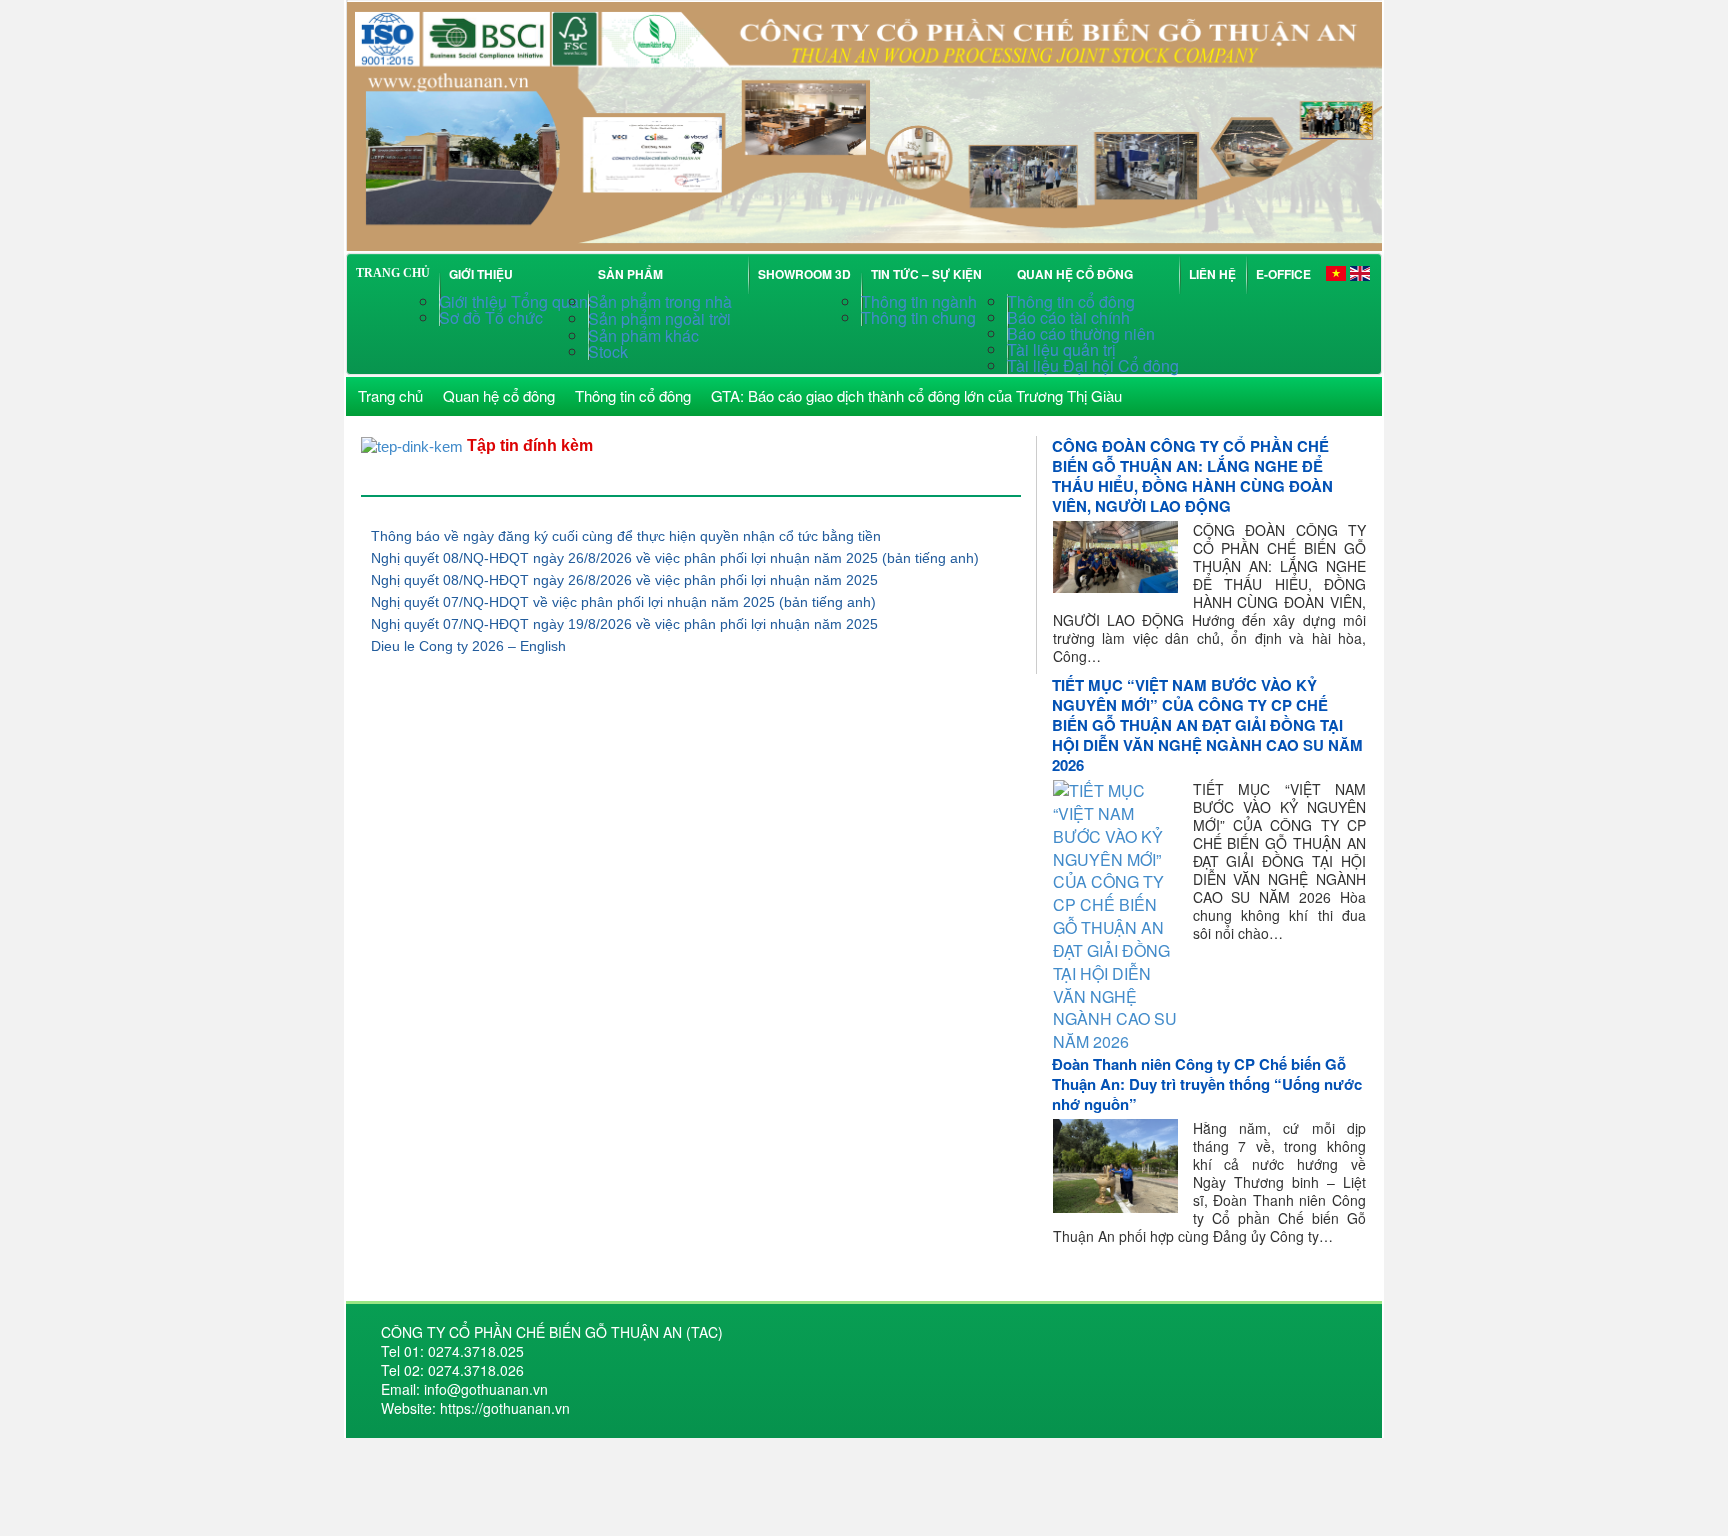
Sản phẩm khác (643, 335)
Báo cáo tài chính (1068, 317)
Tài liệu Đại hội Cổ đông (1093, 365)
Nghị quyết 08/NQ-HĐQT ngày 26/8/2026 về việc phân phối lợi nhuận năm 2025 (624, 580)
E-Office (1283, 274)
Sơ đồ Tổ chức (491, 317)
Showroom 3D (804, 274)
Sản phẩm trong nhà (662, 301)
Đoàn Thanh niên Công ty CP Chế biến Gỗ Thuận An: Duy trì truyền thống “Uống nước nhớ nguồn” (1207, 1084)
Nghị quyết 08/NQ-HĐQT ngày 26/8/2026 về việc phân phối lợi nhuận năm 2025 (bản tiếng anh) (675, 558)
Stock (608, 351)
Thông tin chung (918, 317)
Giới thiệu (481, 274)
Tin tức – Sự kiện (929, 274)
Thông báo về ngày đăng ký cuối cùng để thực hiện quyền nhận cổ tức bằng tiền (626, 536)
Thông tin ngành (919, 301)
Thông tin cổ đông (1071, 301)
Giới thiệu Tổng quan (513, 301)
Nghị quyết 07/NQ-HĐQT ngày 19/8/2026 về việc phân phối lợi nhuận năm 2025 (624, 624)
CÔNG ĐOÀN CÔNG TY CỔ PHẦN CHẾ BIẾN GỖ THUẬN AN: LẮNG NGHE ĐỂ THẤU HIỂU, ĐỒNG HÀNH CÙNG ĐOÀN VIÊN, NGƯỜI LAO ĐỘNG (1192, 476)
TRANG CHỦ (393, 273)
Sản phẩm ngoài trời (661, 318)
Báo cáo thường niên (1081, 333)
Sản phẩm (633, 274)
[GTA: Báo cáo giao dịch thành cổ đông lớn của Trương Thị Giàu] (864, 123)
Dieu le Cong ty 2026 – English (468, 646)
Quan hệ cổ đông (1078, 274)
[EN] (1360, 272)
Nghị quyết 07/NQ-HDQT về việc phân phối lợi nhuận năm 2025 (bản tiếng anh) (623, 602)
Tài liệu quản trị (1061, 349)
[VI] (1336, 272)
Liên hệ (1212, 274)
